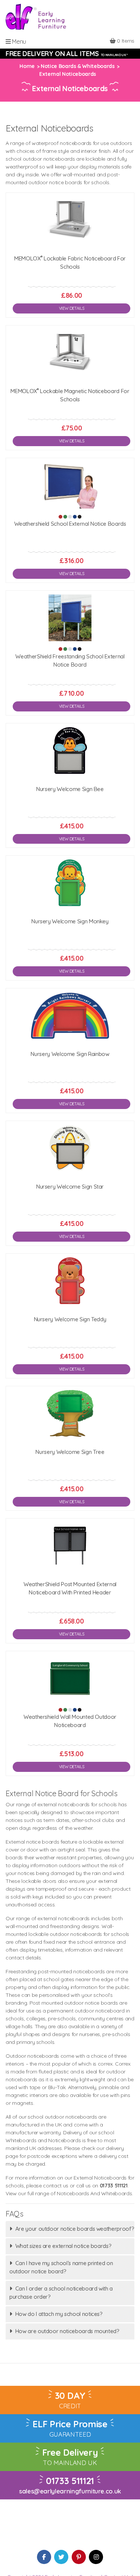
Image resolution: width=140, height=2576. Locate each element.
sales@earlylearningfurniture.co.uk (70, 2491)
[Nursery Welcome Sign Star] (70, 1148)
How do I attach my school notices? (59, 2314)
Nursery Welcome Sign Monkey (70, 921)
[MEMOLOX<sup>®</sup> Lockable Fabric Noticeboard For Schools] (70, 220)
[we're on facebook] (44, 2557)
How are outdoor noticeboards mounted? (67, 2331)
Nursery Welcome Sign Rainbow (70, 1054)
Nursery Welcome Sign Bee (70, 789)
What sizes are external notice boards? (63, 2246)
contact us (56, 2186)
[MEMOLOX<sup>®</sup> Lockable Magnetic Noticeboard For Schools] (70, 353)
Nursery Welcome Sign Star (70, 1187)
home (27, 66)
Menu (18, 41)
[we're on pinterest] (79, 2557)
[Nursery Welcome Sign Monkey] (70, 883)
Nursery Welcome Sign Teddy (70, 1319)
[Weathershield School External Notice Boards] (70, 485)
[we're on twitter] (61, 2557)
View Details (72, 308)
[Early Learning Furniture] (36, 16)
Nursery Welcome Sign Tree (70, 1452)
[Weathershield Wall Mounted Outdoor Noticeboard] (70, 1678)
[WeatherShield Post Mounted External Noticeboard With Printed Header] (70, 1546)
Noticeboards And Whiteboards (94, 2193)
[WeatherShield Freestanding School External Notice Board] (70, 618)
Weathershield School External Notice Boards (70, 524)
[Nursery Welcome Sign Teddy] (70, 1281)
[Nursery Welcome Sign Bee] (70, 750)
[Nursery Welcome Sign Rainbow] (70, 1015)
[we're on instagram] (96, 2557)
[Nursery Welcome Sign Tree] (70, 1413)
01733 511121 (70, 2481)
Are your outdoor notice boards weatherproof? (75, 2229)
